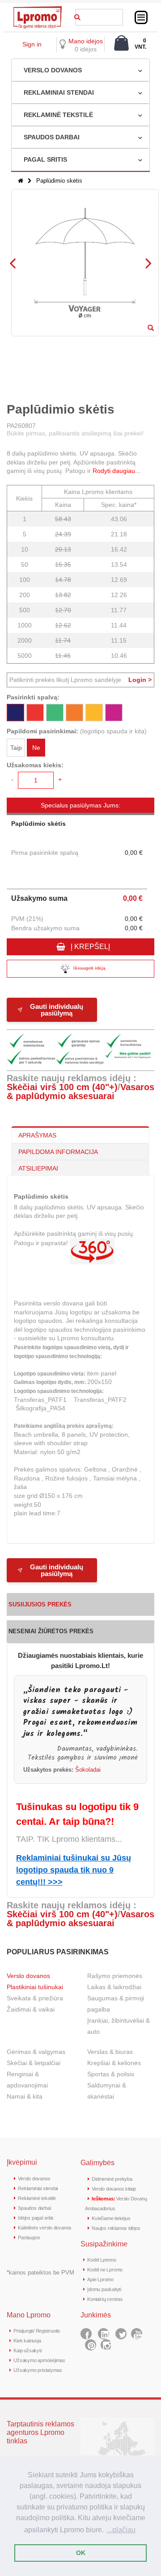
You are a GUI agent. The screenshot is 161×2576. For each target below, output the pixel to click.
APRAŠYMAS (37, 1135)
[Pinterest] (91, 2345)
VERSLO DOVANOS (53, 70)
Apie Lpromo (100, 2279)
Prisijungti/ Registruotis (37, 2331)
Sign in (32, 44)
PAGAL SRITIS (45, 159)
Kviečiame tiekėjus (111, 2218)
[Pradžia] (21, 181)
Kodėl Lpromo (102, 2260)
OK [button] (81, 2553)
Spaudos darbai (34, 2208)
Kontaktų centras (105, 2299)
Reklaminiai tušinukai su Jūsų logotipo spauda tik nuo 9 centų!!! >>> (74, 1870)
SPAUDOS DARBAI (52, 137)
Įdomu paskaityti (104, 2289)
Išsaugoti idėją (89, 968)
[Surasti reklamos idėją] (77, 16)
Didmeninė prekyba (112, 2179)
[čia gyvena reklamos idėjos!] (38, 9)
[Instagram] (106, 2345)
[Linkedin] (104, 2334)
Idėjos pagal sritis (36, 2218)
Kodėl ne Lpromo (105, 2270)
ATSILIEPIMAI (38, 1168)
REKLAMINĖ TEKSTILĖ (58, 115)
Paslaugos (29, 2237)
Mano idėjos (86, 41)
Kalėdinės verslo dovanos (45, 2228)
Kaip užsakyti (27, 2350)
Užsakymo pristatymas (38, 2370)
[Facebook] (86, 2334)
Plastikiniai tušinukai (35, 1987)
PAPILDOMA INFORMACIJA (58, 1152)
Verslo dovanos (28, 1976)
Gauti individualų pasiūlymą (57, 1010)
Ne (36, 748)
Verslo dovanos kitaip (114, 2189)
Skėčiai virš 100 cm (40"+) (62, 1087)
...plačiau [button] (121, 2530)
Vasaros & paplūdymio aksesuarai (80, 1091)
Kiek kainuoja (27, 2341)
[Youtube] (137, 2334)
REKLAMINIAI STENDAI (59, 92)
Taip (16, 748)
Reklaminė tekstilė (37, 2198)
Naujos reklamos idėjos (116, 2228)
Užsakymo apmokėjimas (39, 2360)
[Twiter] (121, 2334)
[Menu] (141, 17)
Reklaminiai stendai (38, 2188)
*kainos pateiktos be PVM (40, 2273)
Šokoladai (88, 1770)
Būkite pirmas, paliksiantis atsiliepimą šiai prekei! (75, 433)
